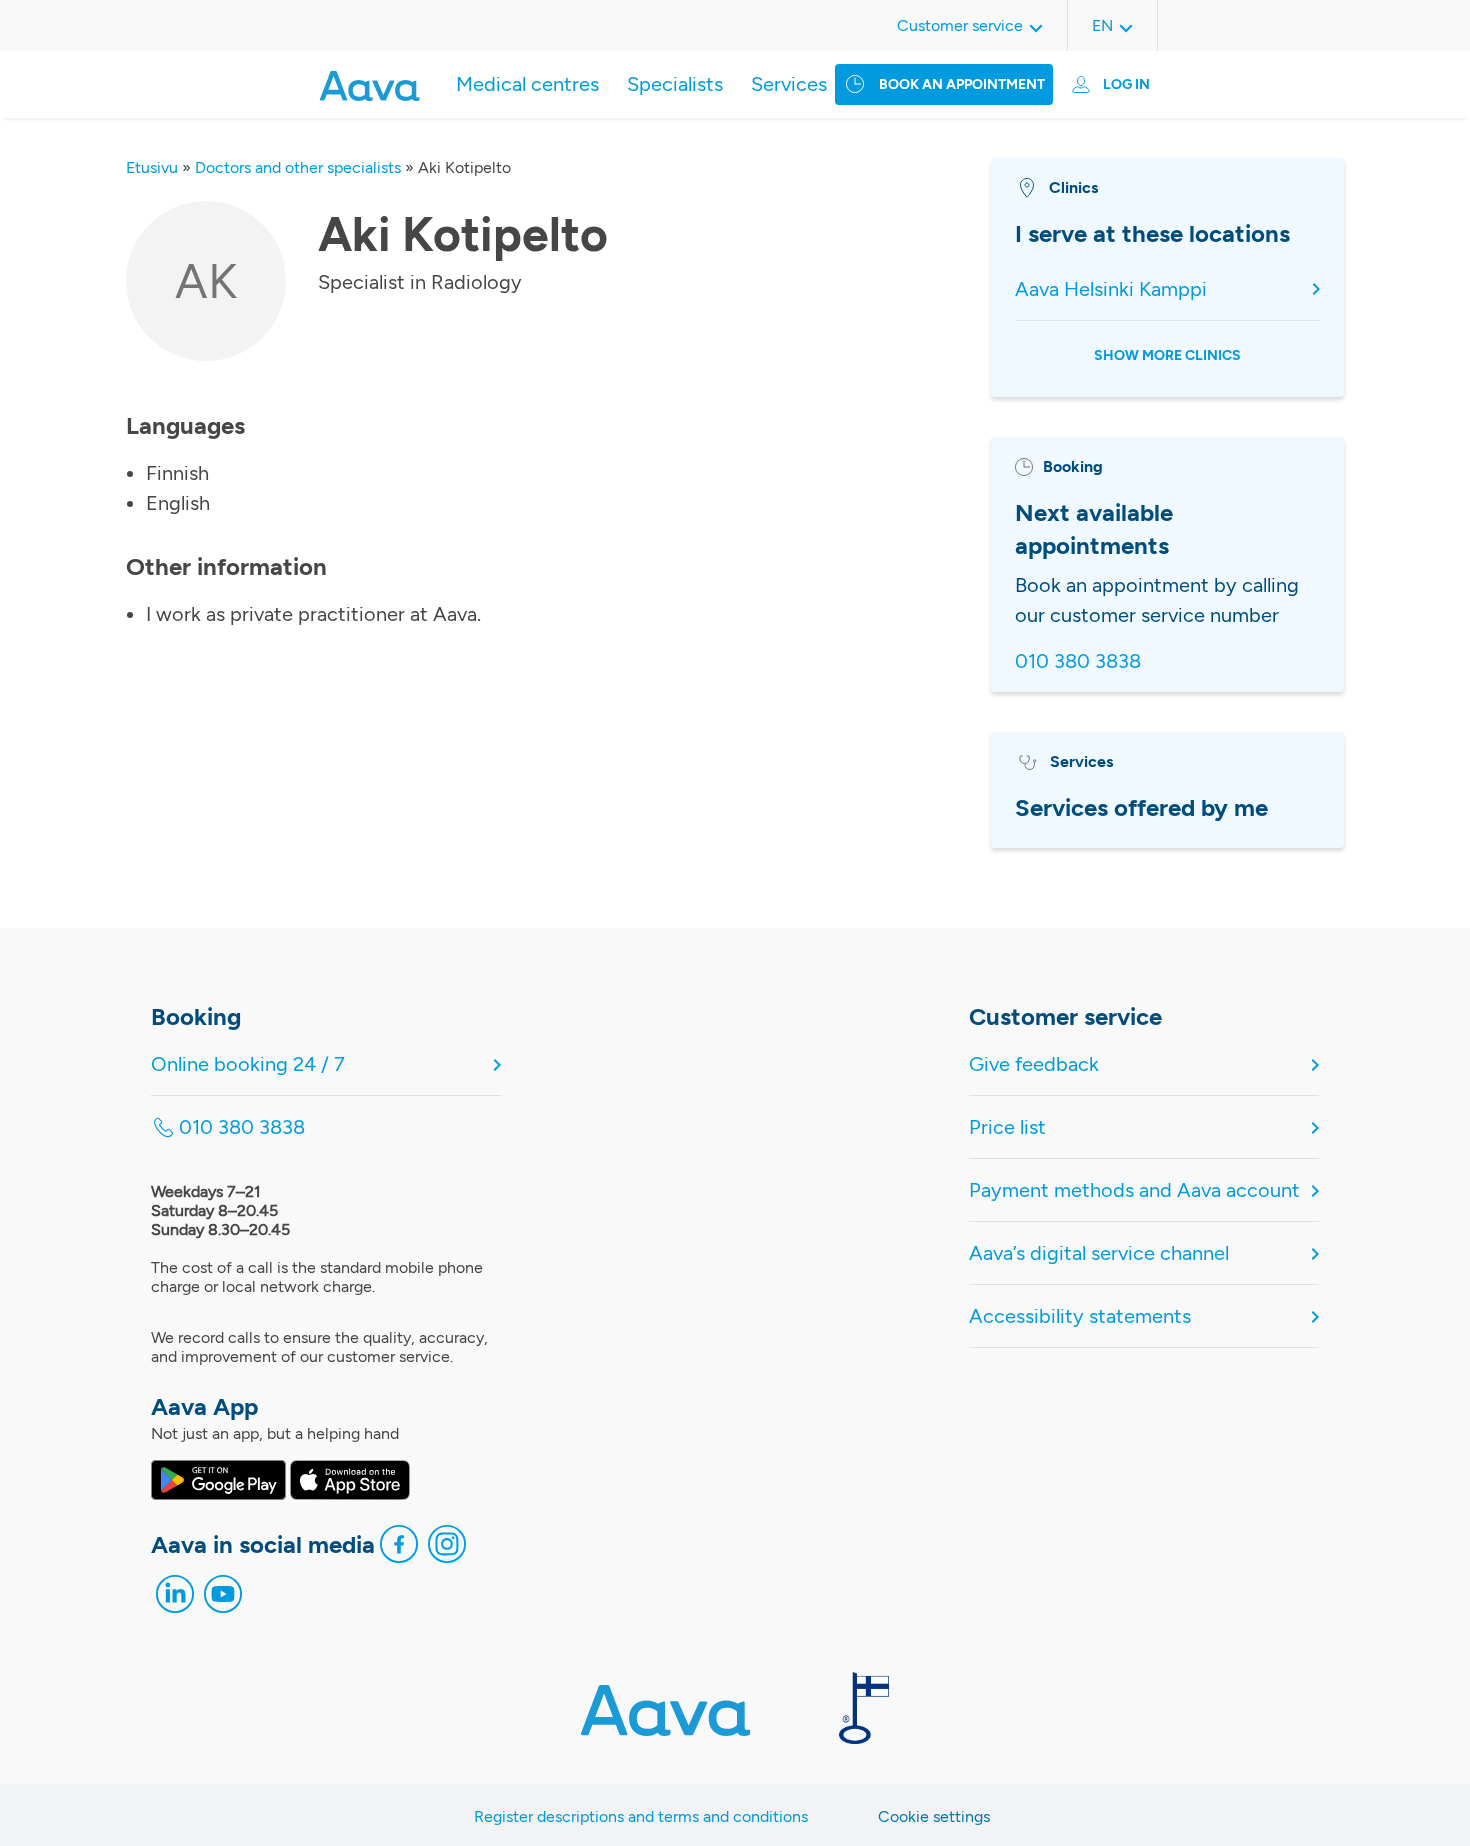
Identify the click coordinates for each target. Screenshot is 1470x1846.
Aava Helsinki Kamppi (1111, 289)
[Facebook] (399, 1549)
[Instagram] (447, 1549)
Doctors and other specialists (298, 167)
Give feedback (1034, 1064)
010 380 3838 (1078, 661)
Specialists (675, 84)
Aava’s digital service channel (1099, 1253)
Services (789, 84)
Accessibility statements (1080, 1316)
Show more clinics (1167, 355)
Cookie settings (934, 1816)
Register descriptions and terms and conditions (641, 1816)
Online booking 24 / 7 (248, 1064)
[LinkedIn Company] (175, 1599)
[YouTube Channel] (223, 1599)
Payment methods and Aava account (1134, 1190)
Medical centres (527, 84)
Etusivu (152, 167)
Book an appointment (962, 84)
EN (1102, 25)
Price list (1007, 1127)
